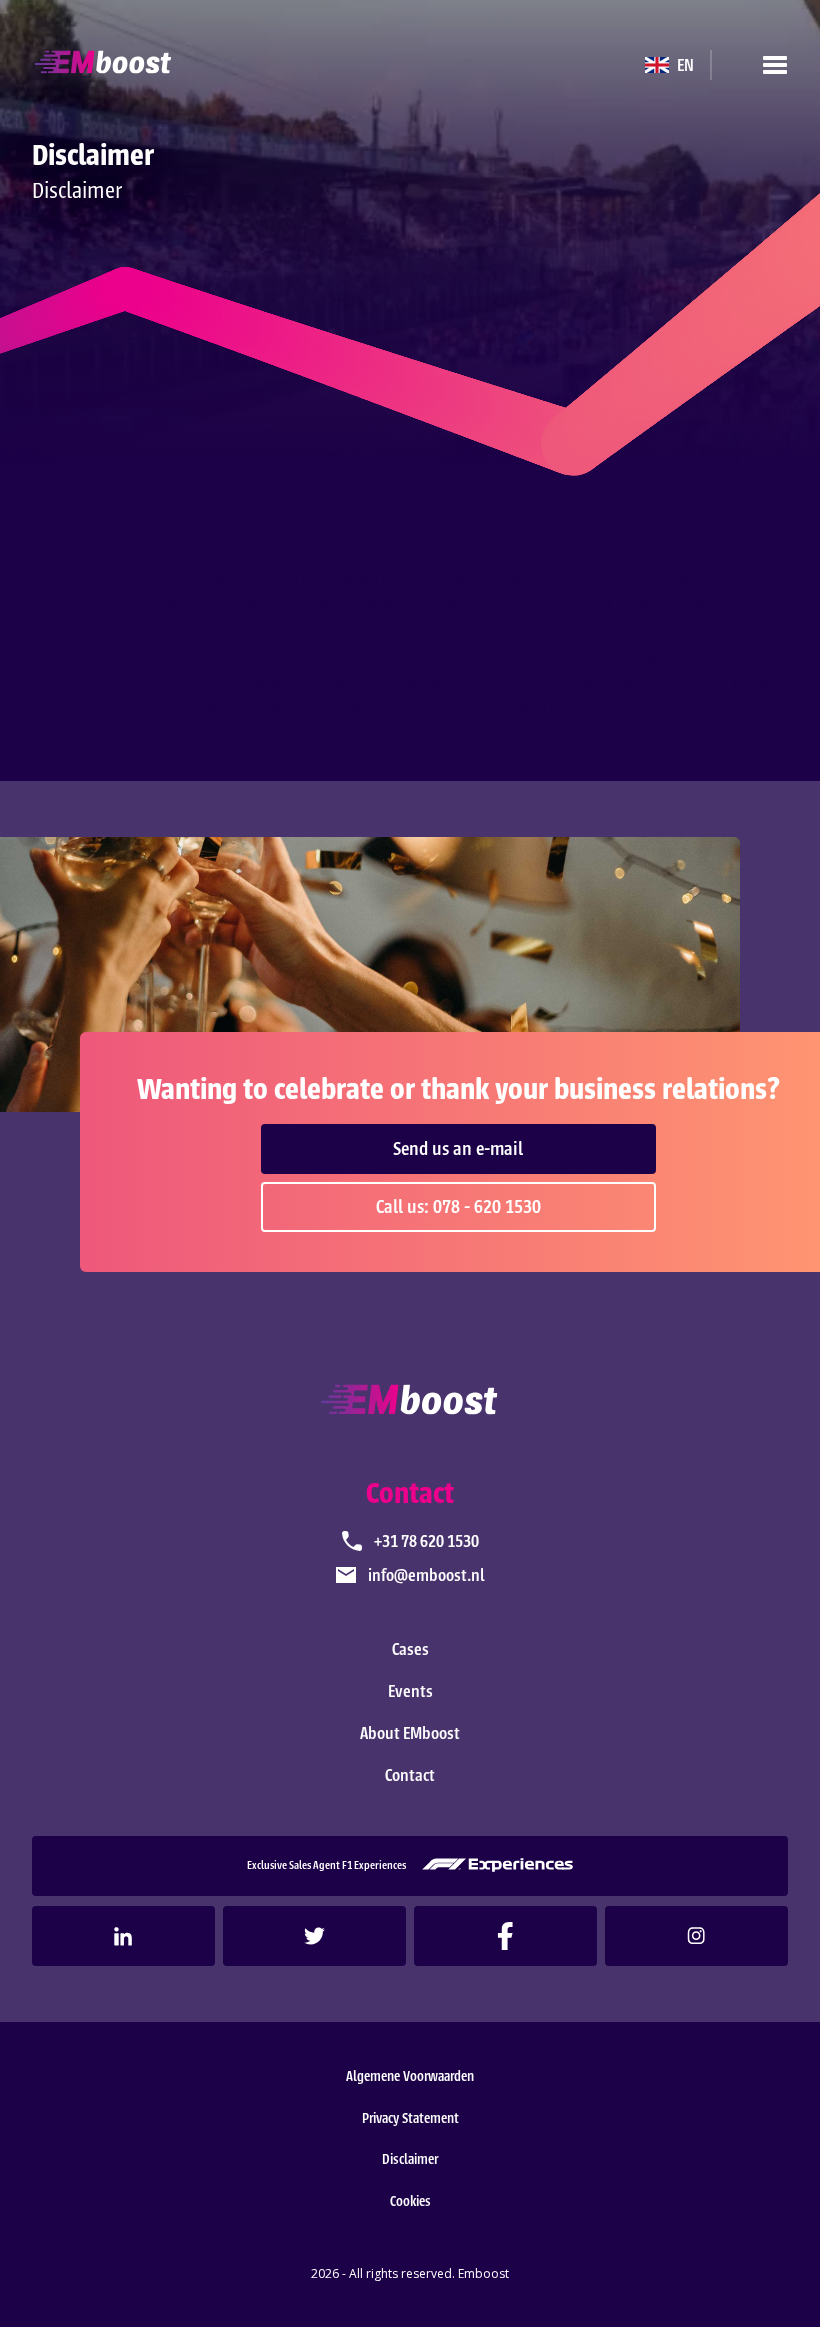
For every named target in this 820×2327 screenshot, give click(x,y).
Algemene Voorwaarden (410, 2076)
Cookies (410, 2201)
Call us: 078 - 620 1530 (458, 1207)
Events (410, 1691)
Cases (410, 1649)
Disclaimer (410, 2159)
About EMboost (410, 1733)
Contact (410, 1775)
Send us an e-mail (458, 1149)
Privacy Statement (410, 2118)
